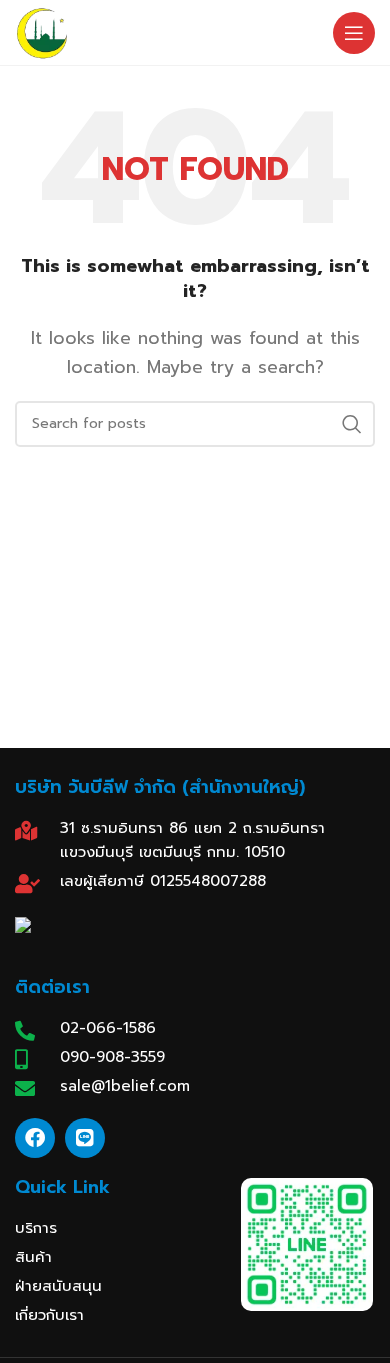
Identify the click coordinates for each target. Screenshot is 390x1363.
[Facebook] (35, 1138)
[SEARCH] (352, 424)
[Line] (85, 1138)
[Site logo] (42, 32)
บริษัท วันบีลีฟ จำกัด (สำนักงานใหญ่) (160, 787)
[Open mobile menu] (354, 33)
